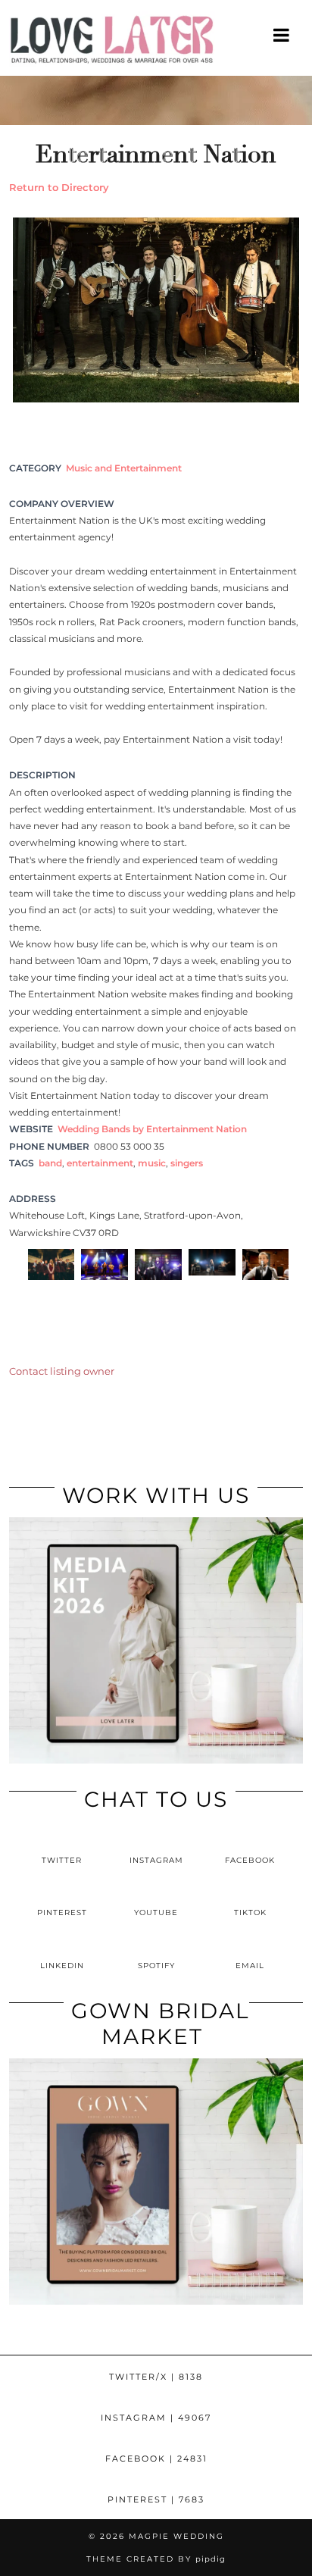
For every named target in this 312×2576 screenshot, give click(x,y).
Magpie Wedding (176, 2536)
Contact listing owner (62, 1371)
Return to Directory (59, 187)
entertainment (100, 1163)
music (152, 1163)
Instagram (156, 2418)
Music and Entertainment (124, 468)
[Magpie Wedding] (156, 43)
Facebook (156, 2459)
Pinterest (156, 2499)
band (50, 1163)
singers (187, 1163)
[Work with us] (156, 1760)
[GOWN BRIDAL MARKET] (156, 2301)
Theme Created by (156, 2559)
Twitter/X (156, 2377)
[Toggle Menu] (282, 35)
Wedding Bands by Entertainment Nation (152, 1129)
